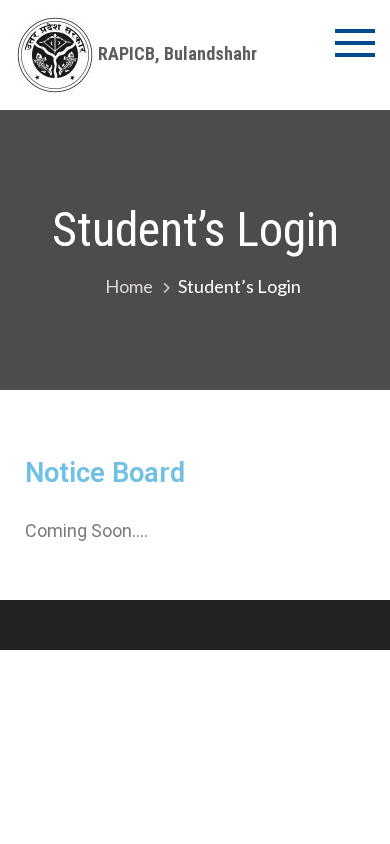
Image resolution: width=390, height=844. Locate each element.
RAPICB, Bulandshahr (177, 53)
